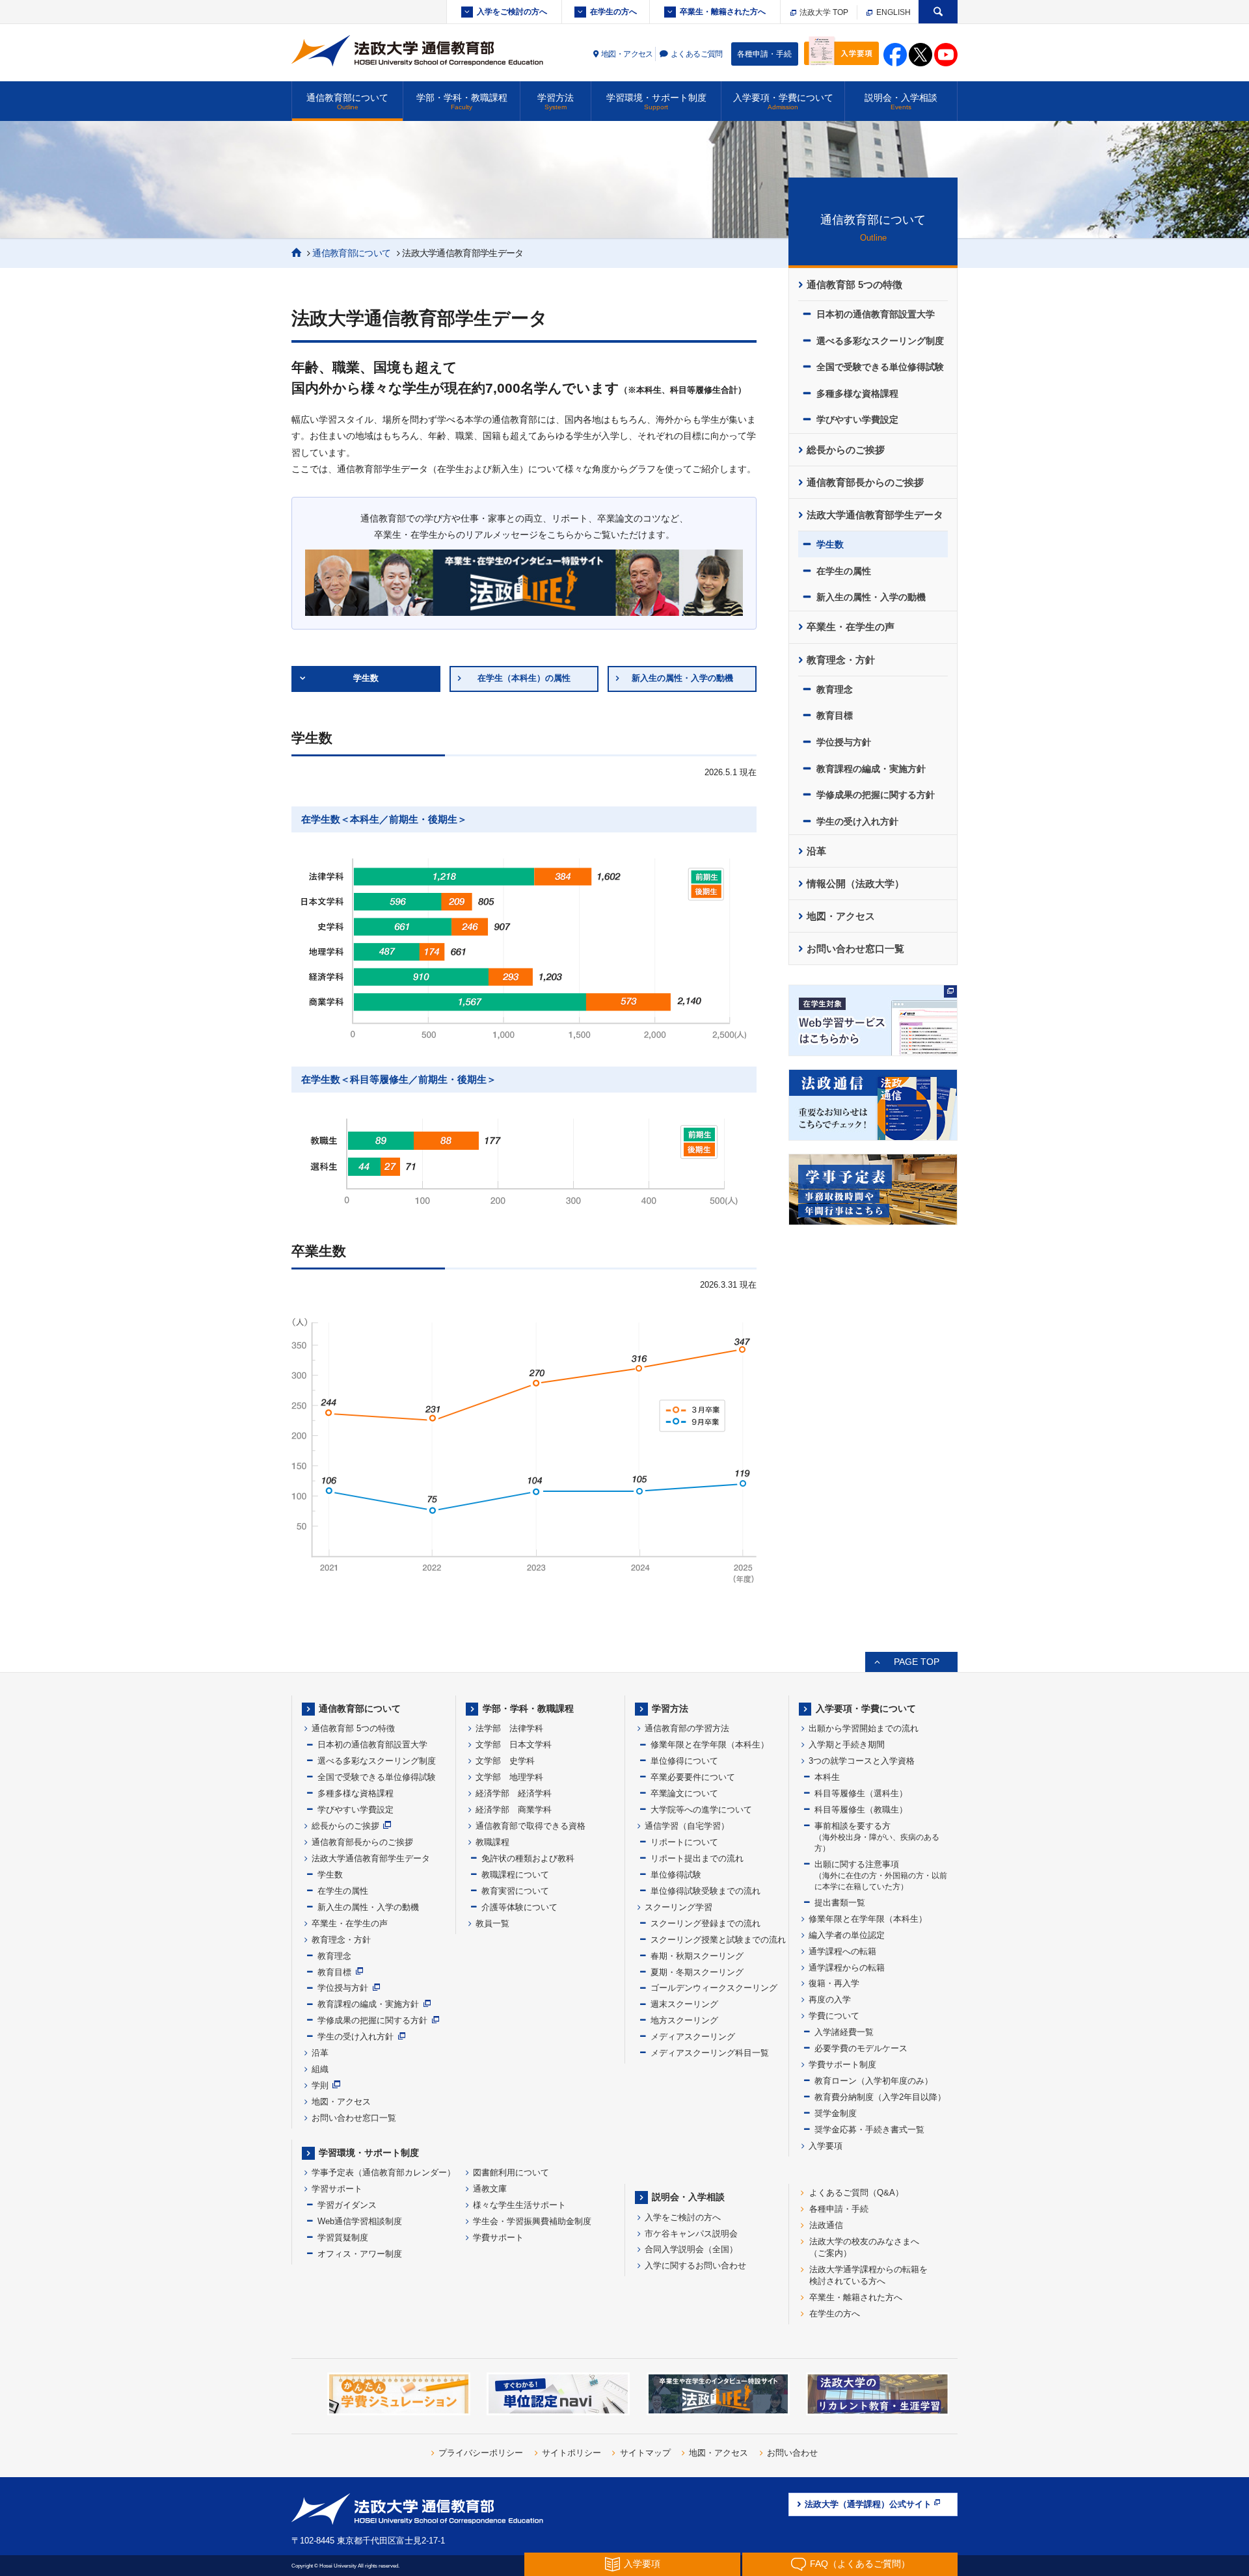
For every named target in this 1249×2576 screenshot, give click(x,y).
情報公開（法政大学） (855, 884)
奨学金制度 (836, 2113)
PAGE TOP (917, 1662)
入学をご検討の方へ (512, 12)
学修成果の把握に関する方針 (876, 795)
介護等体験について (519, 1907)
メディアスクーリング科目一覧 (710, 2053)
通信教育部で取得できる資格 (530, 1826)
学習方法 (556, 101)
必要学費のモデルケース (861, 2048)
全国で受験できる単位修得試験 (880, 367)
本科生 (827, 1777)
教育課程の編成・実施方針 (871, 769)
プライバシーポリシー (481, 2453)
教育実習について (515, 1891)
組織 (320, 2069)
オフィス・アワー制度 (360, 2254)
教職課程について (515, 1875)
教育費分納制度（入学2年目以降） (880, 2097)
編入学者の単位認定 (847, 1935)
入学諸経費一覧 (844, 2032)
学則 (320, 2085)
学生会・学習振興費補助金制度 (532, 2221)
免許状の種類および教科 (528, 1858)
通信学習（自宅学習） (687, 1826)
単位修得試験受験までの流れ (705, 1891)
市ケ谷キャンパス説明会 (691, 2234)
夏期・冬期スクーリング (697, 1972)
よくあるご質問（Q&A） (856, 2193)
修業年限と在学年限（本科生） (710, 1745)
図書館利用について (511, 2172)
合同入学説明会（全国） (691, 2249)
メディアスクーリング (693, 2037)
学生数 (366, 678)
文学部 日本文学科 (514, 1745)
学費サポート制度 (842, 2065)
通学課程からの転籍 (847, 1968)
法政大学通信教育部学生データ (875, 515)
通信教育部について (347, 101)
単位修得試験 (676, 1875)
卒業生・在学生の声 (851, 627)
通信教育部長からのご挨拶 (865, 483)
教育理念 (835, 689)
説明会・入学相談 (901, 101)
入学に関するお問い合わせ (695, 2265)
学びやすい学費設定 (857, 419)
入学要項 (826, 2146)
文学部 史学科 (505, 1761)
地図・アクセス (627, 54)
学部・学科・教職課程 (462, 101)
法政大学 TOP (823, 12)
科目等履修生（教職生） (861, 1810)
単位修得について (684, 1761)
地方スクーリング (684, 2020)
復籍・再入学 (834, 1983)
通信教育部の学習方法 (687, 1728)
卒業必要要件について (693, 1777)
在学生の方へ (613, 12)
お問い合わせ (792, 2453)
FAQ (860, 2564)
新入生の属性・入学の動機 (682, 678)
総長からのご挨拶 (846, 450)
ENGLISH (893, 12)
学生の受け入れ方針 (857, 821)
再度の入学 (830, 1999)
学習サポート (337, 2189)
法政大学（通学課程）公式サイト (868, 2504)
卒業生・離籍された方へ (723, 12)
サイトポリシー (571, 2453)
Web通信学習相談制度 (360, 2221)
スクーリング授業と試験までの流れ (718, 1940)
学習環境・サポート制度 (656, 101)
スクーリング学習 (678, 1907)
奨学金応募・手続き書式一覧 (869, 2130)
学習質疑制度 (343, 2237)
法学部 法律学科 (509, 1728)
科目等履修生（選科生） (861, 1793)
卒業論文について (684, 1793)
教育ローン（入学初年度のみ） (874, 2081)
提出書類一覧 (840, 1903)
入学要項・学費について (783, 101)
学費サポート (498, 2237)
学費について (834, 2016)
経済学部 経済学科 (514, 1793)
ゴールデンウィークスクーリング (714, 1988)
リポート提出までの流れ (697, 1858)
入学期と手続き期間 (847, 1745)
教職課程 (492, 1842)
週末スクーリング (684, 2004)
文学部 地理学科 (509, 1777)
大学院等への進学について (701, 1810)
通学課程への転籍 (842, 1951)
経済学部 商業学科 (514, 1810)
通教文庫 (490, 2189)
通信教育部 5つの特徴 (854, 285)
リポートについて (684, 1842)
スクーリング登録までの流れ (705, 1923)
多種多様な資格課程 (857, 393)
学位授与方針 (844, 742)
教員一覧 (492, 1923)
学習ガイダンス (347, 2205)
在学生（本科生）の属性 (524, 678)
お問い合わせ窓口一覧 (855, 949)
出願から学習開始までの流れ (864, 1728)
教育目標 (835, 715)
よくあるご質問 (697, 54)
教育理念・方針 (841, 660)
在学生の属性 (844, 571)
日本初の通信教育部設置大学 (876, 314)
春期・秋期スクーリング (697, 1956)
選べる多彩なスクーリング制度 (880, 341)
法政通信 (826, 2225)
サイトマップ (645, 2453)
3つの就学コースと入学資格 (862, 1761)
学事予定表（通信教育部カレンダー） (383, 2172)
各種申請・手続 (764, 54)
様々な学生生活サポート (519, 2205)
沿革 (816, 851)
